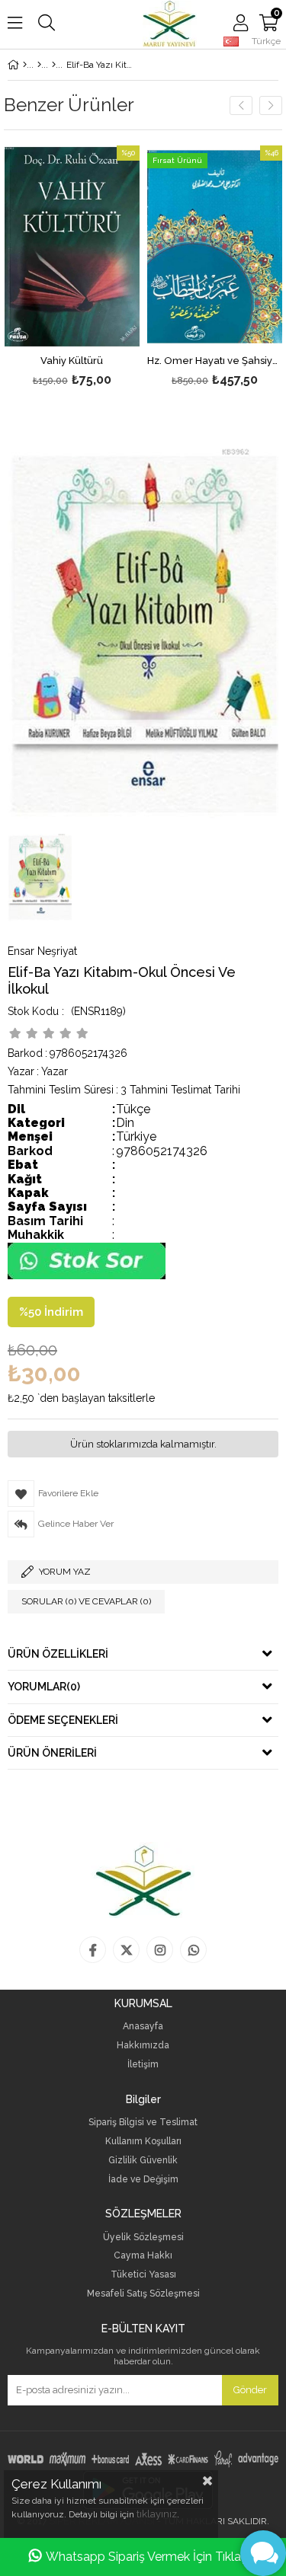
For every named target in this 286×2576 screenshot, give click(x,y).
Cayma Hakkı (143, 2256)
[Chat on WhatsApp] (87, 1276)
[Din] (54, 65)
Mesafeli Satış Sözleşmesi (143, 2294)
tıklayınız (157, 2514)
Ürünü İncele (100, 268)
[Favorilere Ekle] (72, 268)
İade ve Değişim (143, 2180)
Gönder (250, 2390)
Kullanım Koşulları (143, 2142)
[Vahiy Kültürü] (72, 247)
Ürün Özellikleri (58, 1654)
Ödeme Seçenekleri (63, 1720)
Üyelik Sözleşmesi (143, 2238)
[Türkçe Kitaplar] (39, 65)
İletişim (143, 2065)
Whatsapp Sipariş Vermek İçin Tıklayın (151, 2557)
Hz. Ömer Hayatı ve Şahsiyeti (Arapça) (215, 361)
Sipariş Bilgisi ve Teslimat (143, 2123)
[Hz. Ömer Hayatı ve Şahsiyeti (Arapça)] (215, 247)
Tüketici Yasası (143, 2275)
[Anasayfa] (25, 65)
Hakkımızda (143, 2046)
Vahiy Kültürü (72, 361)
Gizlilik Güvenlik (143, 2161)
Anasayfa (143, 2027)
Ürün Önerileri (52, 1753)
